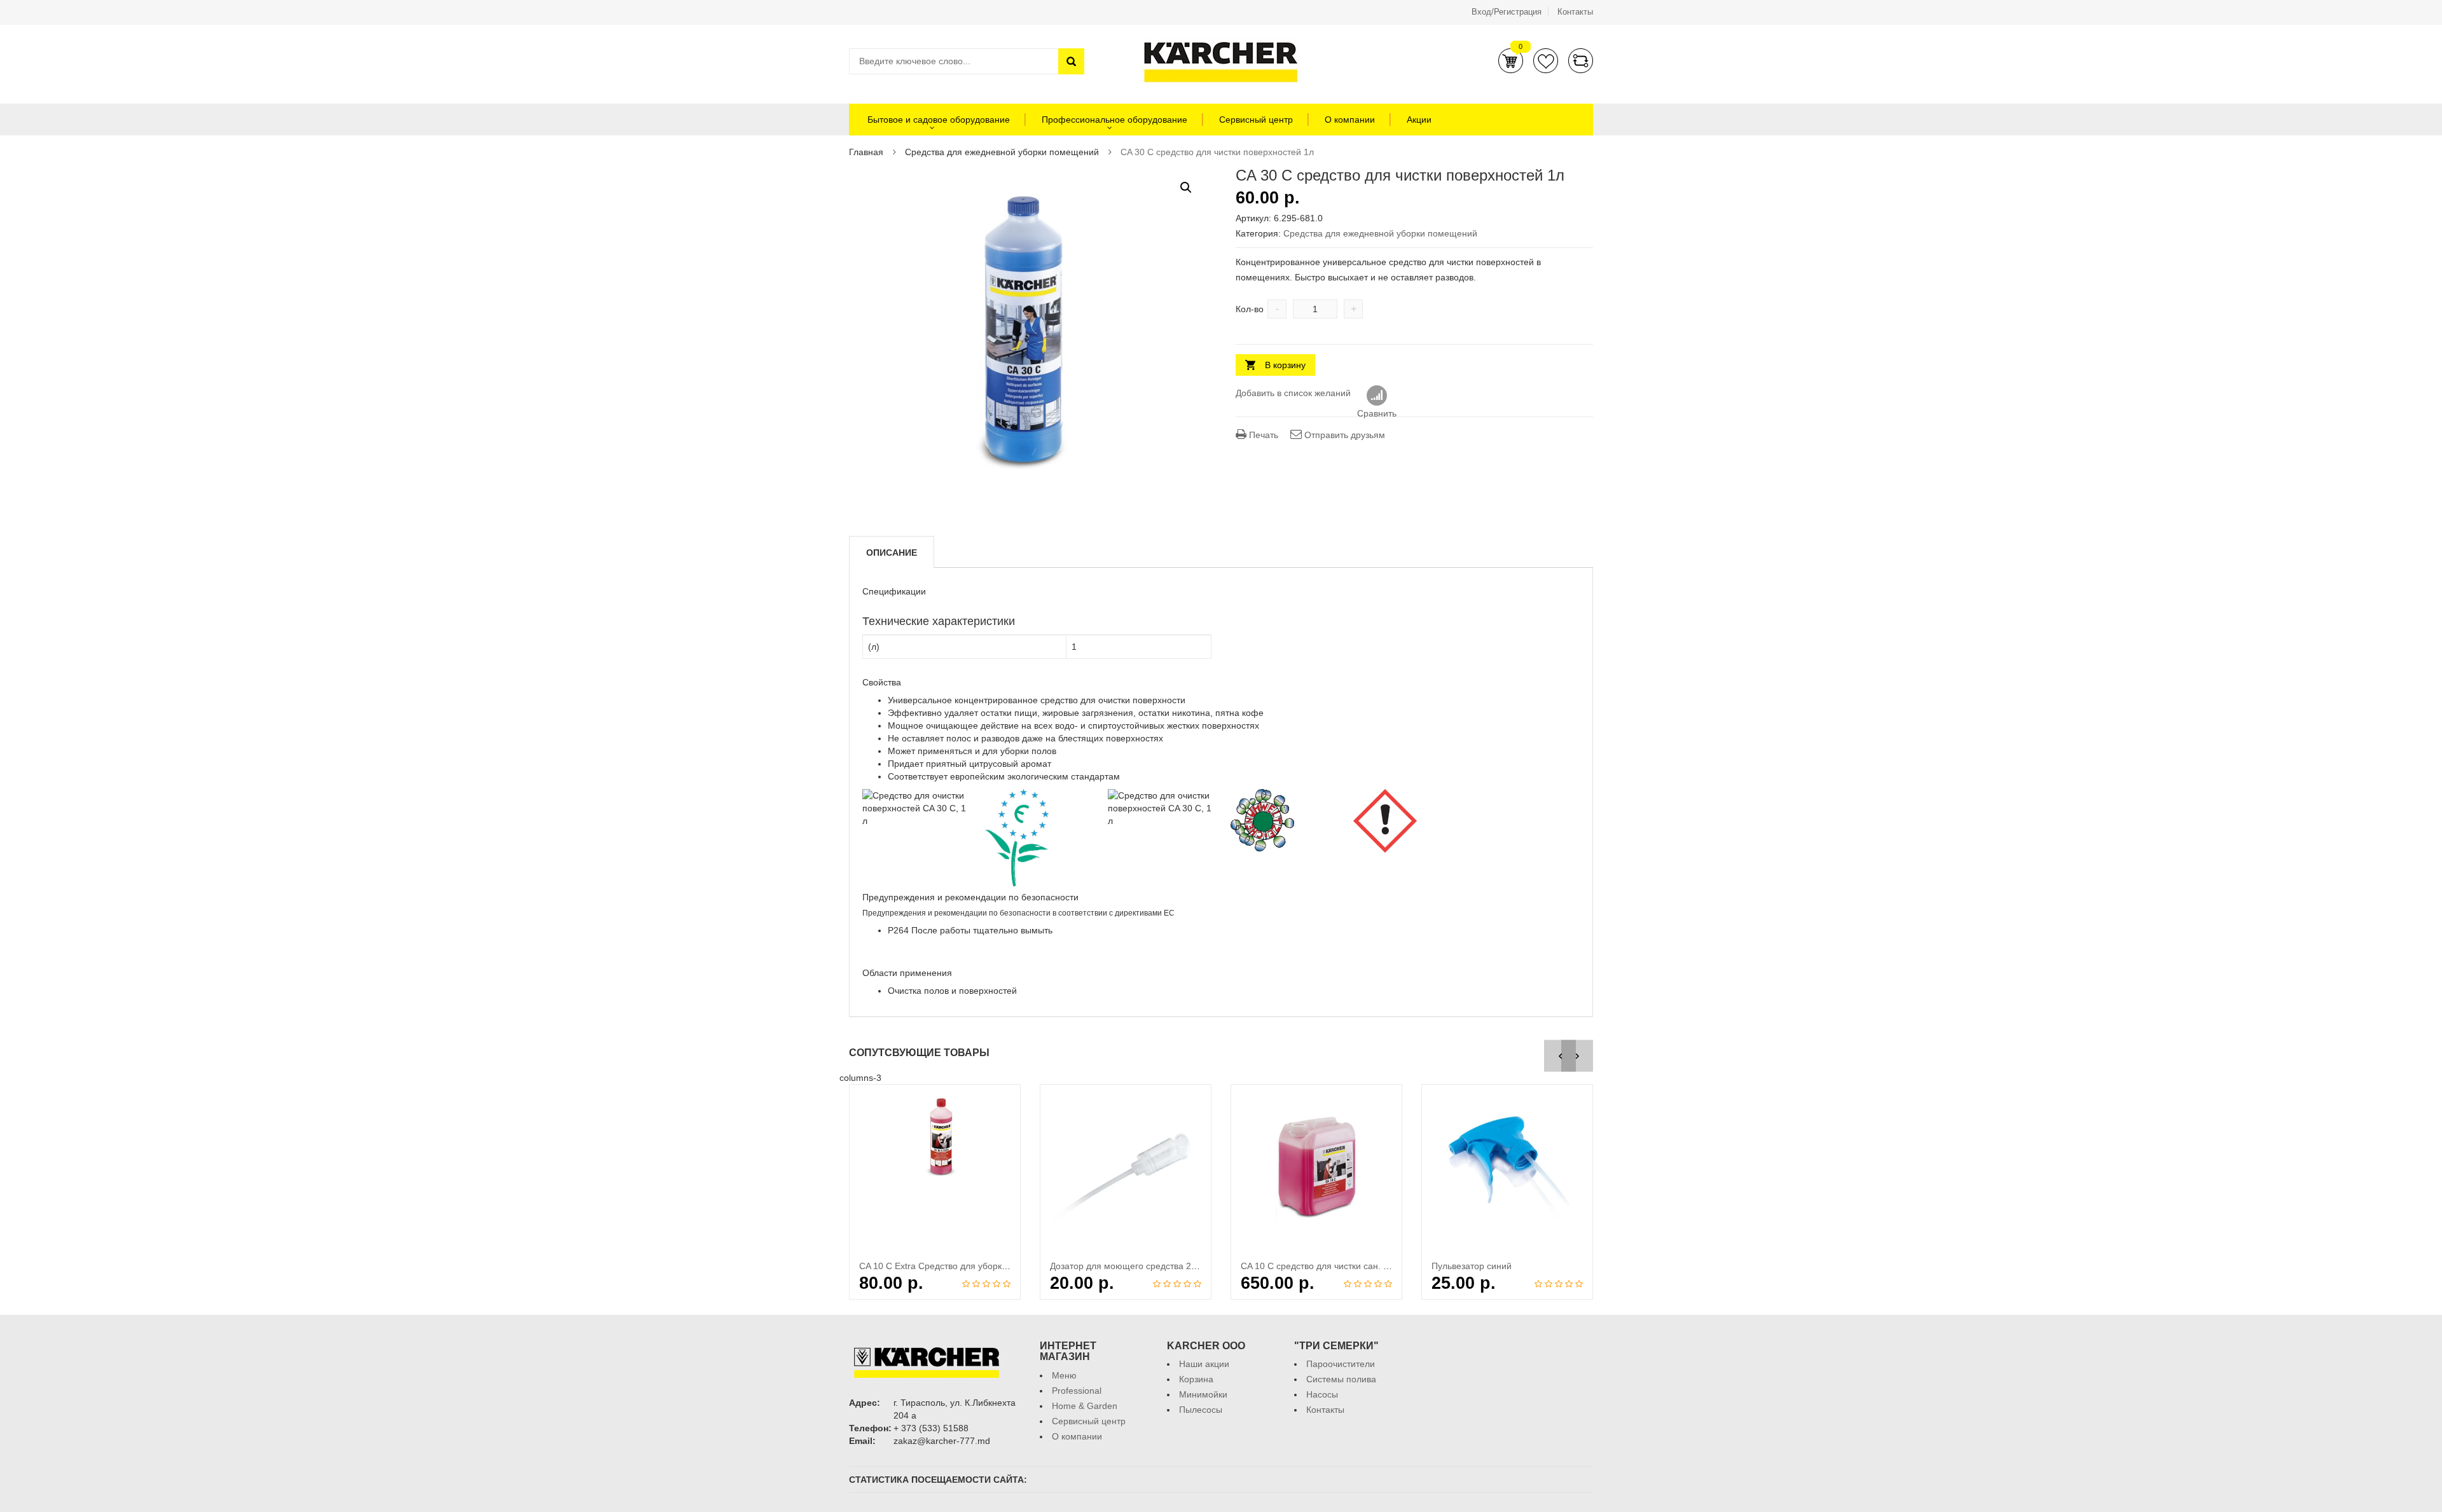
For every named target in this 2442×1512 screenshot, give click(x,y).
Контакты (1575, 12)
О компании (1350, 120)
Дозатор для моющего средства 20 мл (1130, 1266)
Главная (866, 152)
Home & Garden (1085, 1406)
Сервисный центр (1256, 120)
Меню (1064, 1375)
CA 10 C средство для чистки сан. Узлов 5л (1330, 1266)
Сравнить (1581, 61)
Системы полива (1341, 1379)
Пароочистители (1341, 1364)
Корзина (1511, 61)
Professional (1077, 1391)
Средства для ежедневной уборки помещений (1002, 152)
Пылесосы (1201, 1410)
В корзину (1285, 365)
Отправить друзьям (1343, 435)
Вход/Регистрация (1507, 12)
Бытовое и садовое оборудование (937, 120)
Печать (1262, 435)
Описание (892, 553)
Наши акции (1204, 1364)
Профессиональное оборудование (1114, 120)
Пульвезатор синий (1472, 1266)
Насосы (1322, 1394)
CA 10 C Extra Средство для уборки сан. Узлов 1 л (963, 1266)
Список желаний (1546, 61)
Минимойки (1203, 1394)
